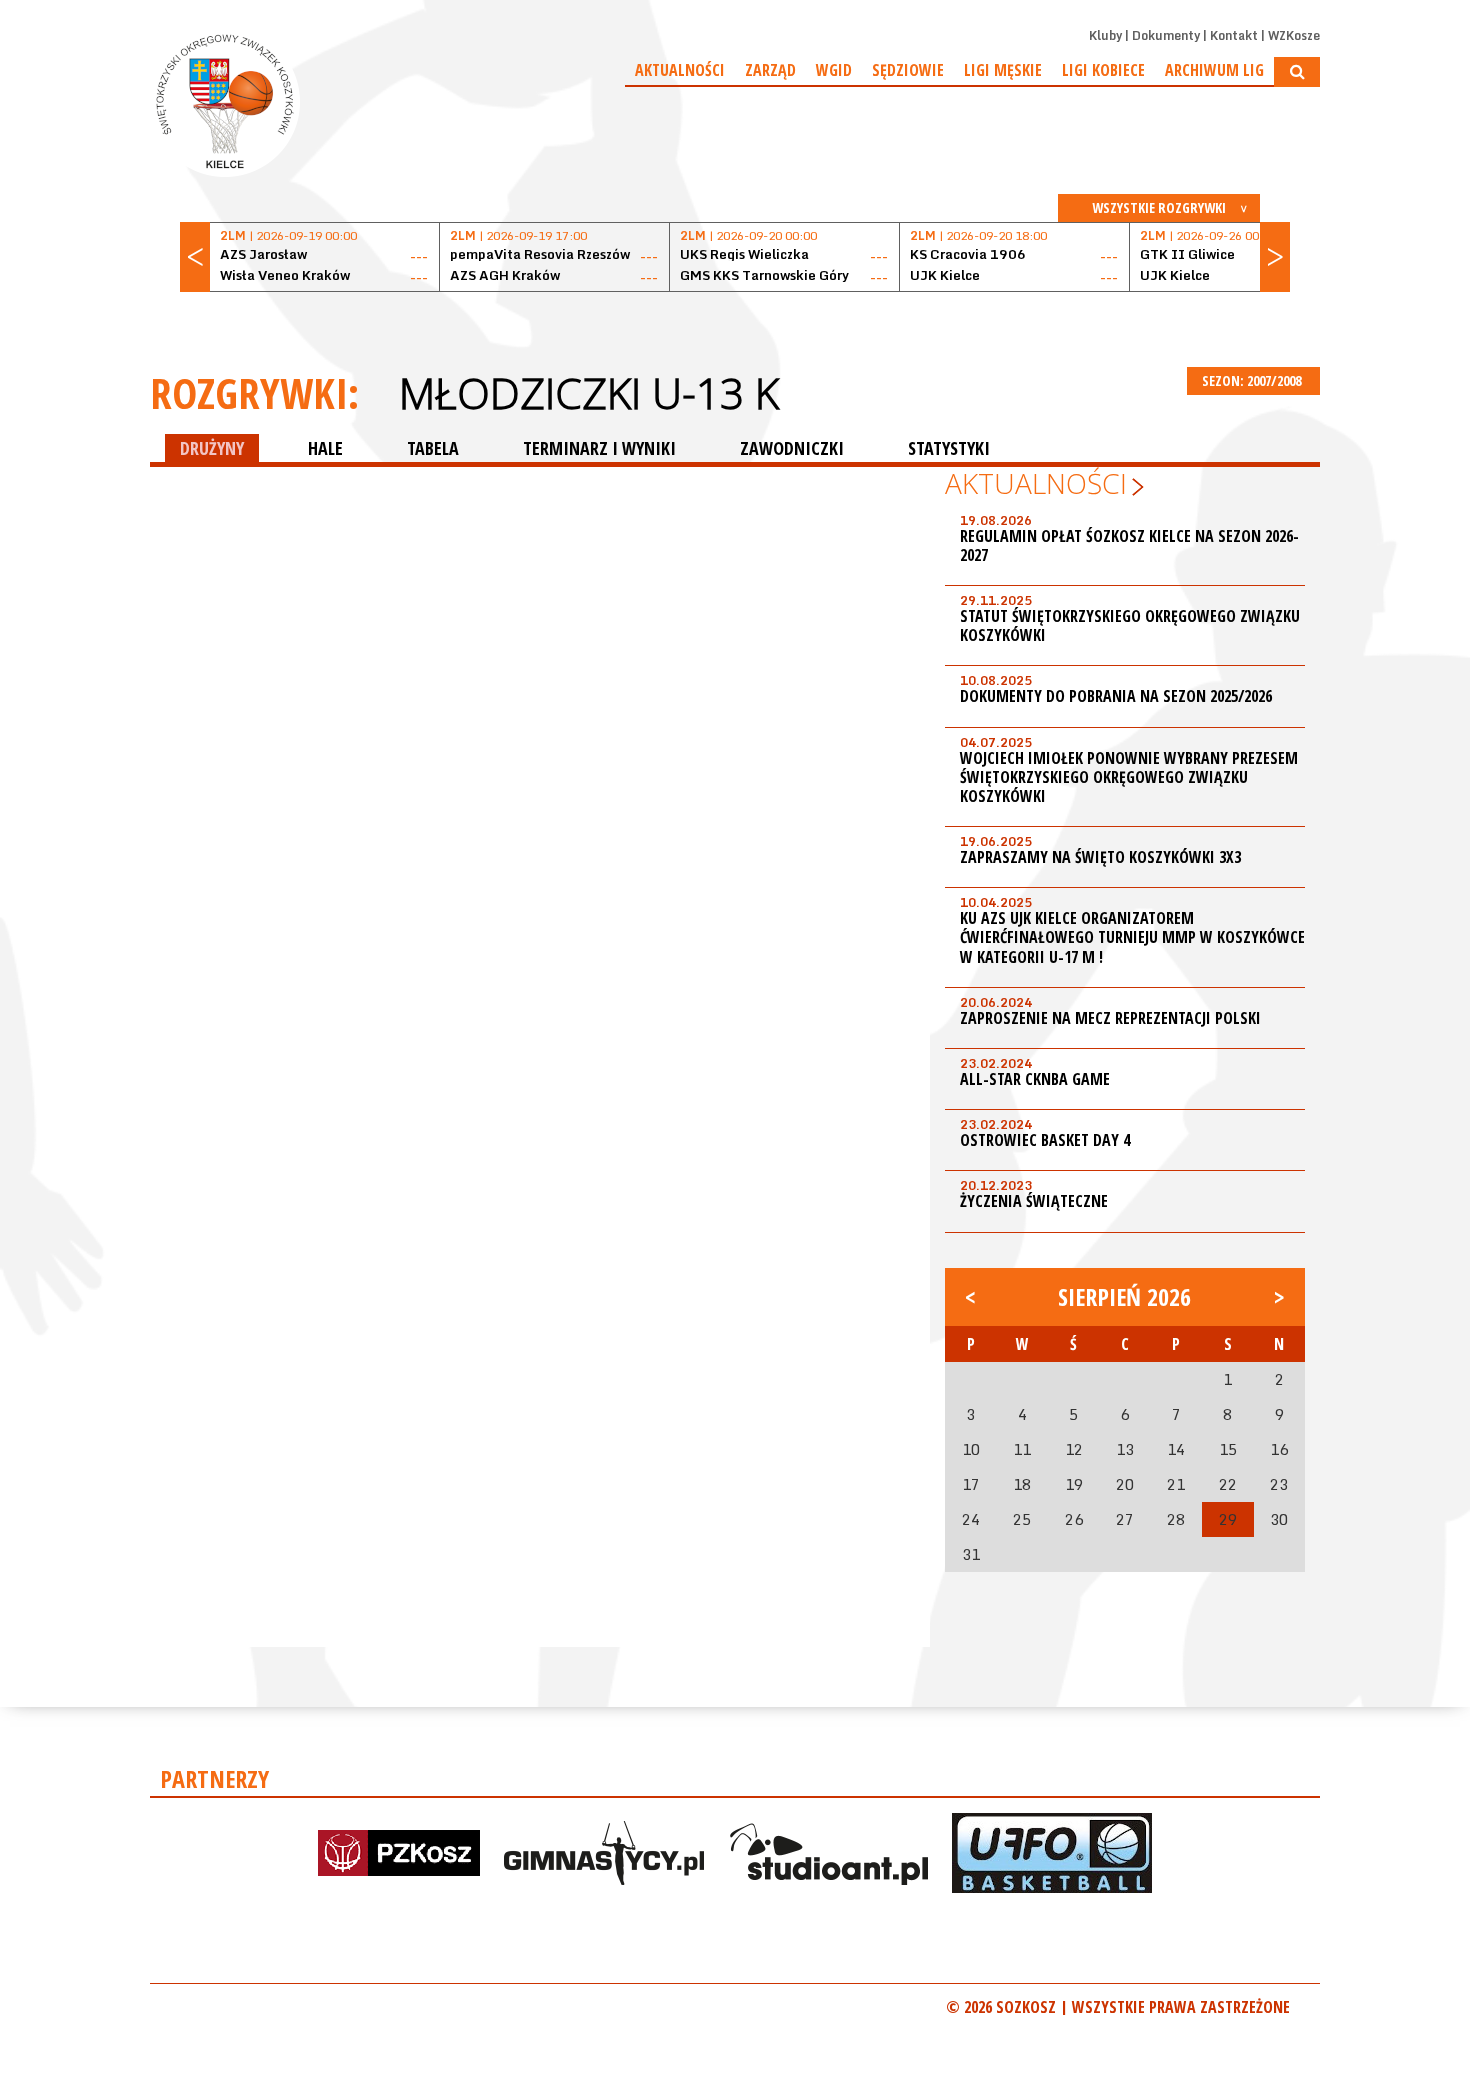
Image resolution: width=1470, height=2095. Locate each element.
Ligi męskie (1003, 70)
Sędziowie (908, 70)
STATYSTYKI (949, 448)
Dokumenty (1166, 35)
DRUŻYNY (212, 448)
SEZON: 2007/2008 (1253, 380)
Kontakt (1234, 35)
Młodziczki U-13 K (589, 393)
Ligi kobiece (1103, 70)
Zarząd (770, 70)
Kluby (1105, 35)
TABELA (433, 448)
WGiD (834, 70)
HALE (325, 448)
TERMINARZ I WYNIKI (599, 448)
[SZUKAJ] (1297, 72)
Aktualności (680, 70)
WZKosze (1294, 35)
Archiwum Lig (1214, 70)
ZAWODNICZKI (792, 448)
